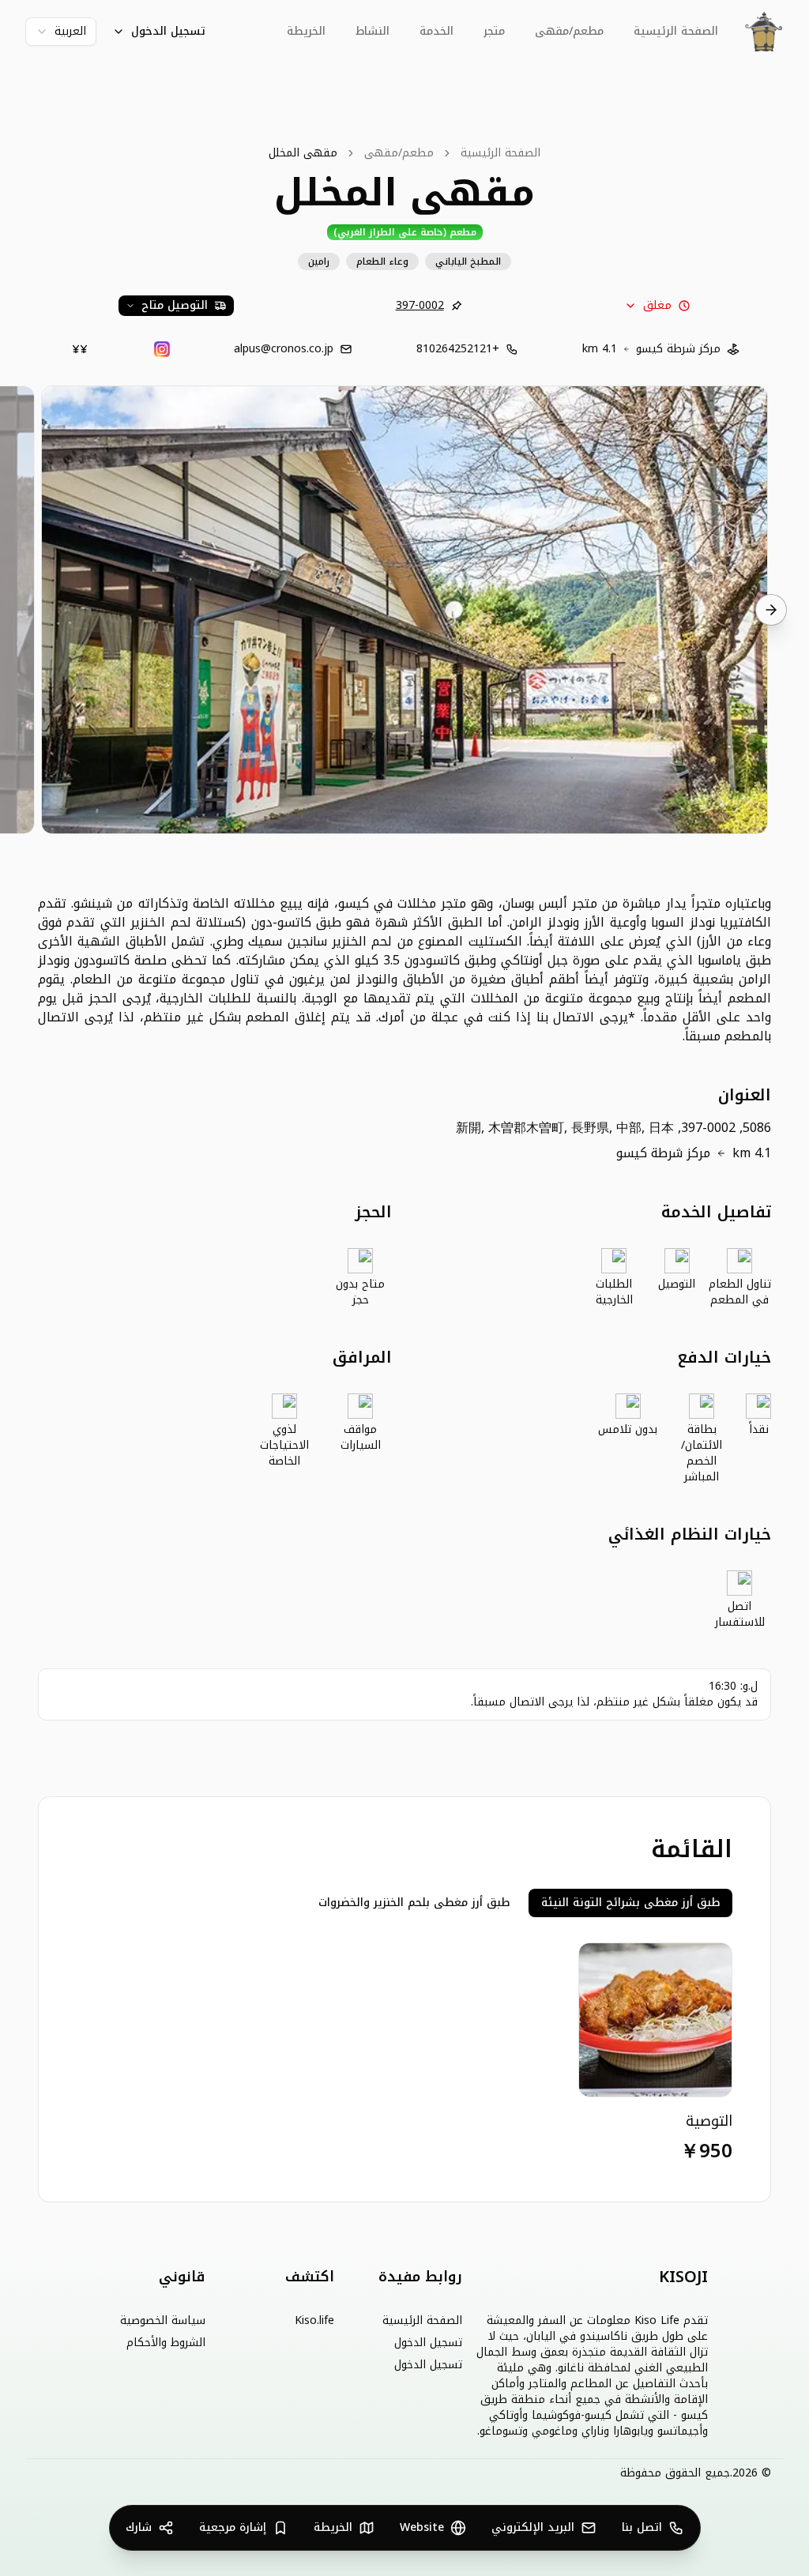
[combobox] (61, 32)
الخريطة (306, 31)
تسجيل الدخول (168, 31)
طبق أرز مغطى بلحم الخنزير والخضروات (414, 1903)
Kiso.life (314, 2321)
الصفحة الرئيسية (676, 31)
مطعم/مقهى (399, 153)
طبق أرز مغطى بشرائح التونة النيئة (630, 1903)
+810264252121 (458, 349)
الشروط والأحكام (166, 2343)
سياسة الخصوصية (163, 2321)
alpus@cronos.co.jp (284, 349)
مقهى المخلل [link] (303, 153)
